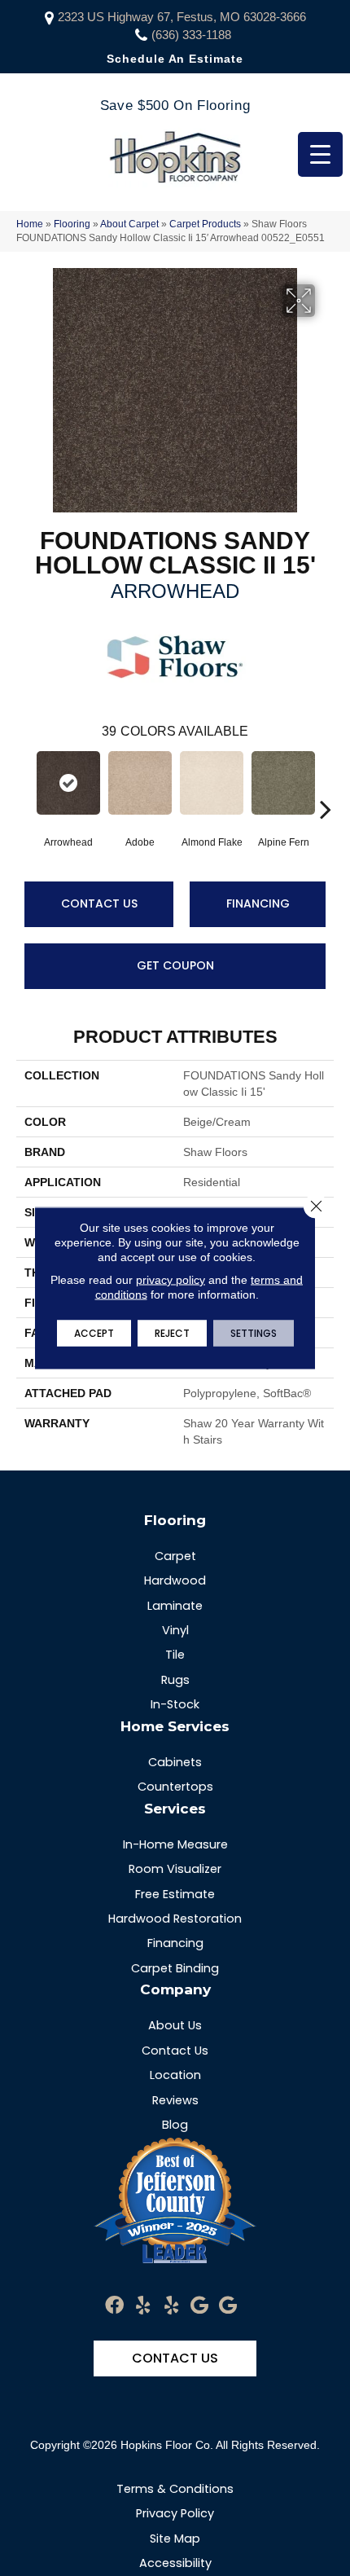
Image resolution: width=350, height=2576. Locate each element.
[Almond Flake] (212, 783)
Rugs (175, 1680)
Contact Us (99, 903)
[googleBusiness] (199, 2306)
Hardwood (175, 1580)
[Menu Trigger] (320, 154)
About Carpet (129, 224)
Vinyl (175, 1630)
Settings (254, 1333)
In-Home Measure (175, 1844)
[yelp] (143, 2306)
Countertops (175, 1787)
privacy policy (171, 1280)
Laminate (175, 1606)
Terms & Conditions (175, 2489)
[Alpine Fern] (283, 783)
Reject (172, 1333)
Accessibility (175, 2563)
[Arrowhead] (68, 783)
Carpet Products (205, 224)
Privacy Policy (175, 2513)
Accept (94, 1333)
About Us (175, 2025)
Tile (175, 1655)
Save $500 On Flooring (175, 106)
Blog (175, 2125)
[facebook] (114, 2306)
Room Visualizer (175, 1869)
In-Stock (175, 1704)
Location (175, 2075)
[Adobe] (140, 783)
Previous (24, 785)
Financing (258, 903)
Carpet (175, 1556)
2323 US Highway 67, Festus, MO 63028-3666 (182, 17)
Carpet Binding (175, 1968)
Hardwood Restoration (175, 1919)
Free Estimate (175, 1894)
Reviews (175, 2100)
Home (30, 224)
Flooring (72, 224)
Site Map (175, 2539)
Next (326, 785)
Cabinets (175, 1762)
